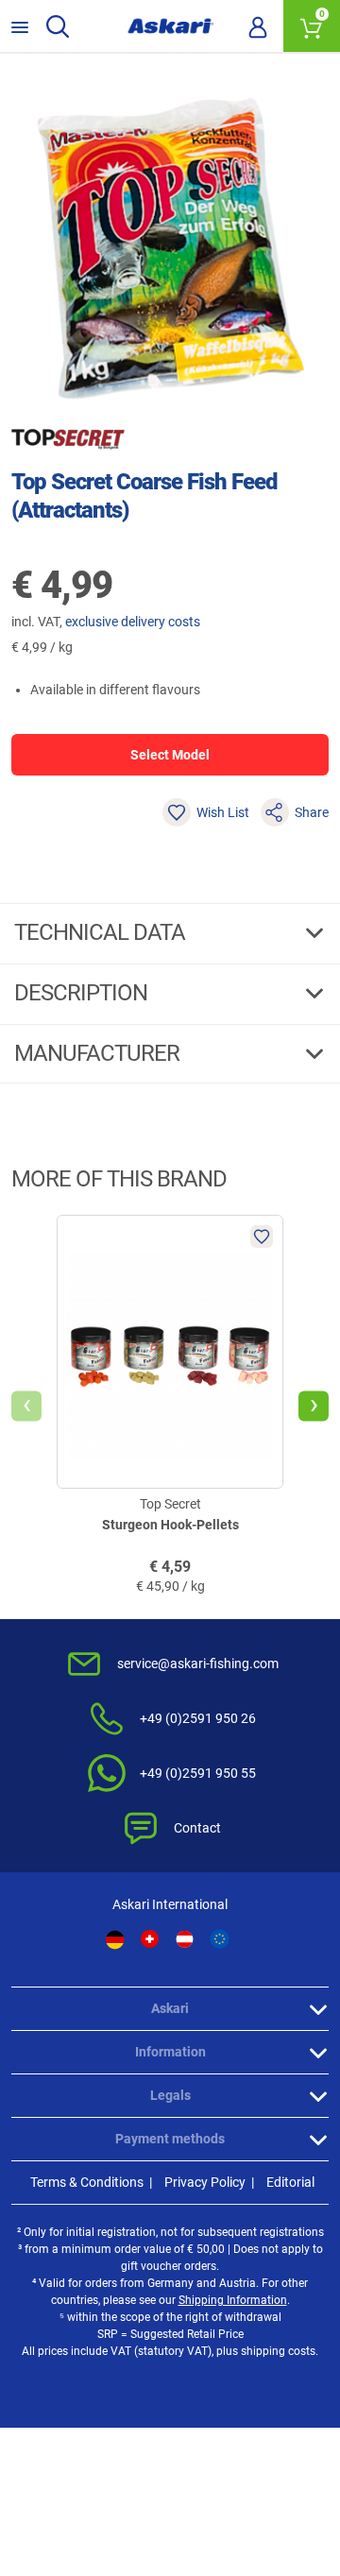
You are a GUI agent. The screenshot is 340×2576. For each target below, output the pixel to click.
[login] (258, 26)
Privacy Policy (205, 2182)
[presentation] (26, 1407)
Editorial (290, 2182)
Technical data (102, 932)
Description (83, 993)
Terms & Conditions (87, 2182)
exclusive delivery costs (133, 622)
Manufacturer (99, 1053)
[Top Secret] (68, 439)
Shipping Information (233, 2300)
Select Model (170, 755)
